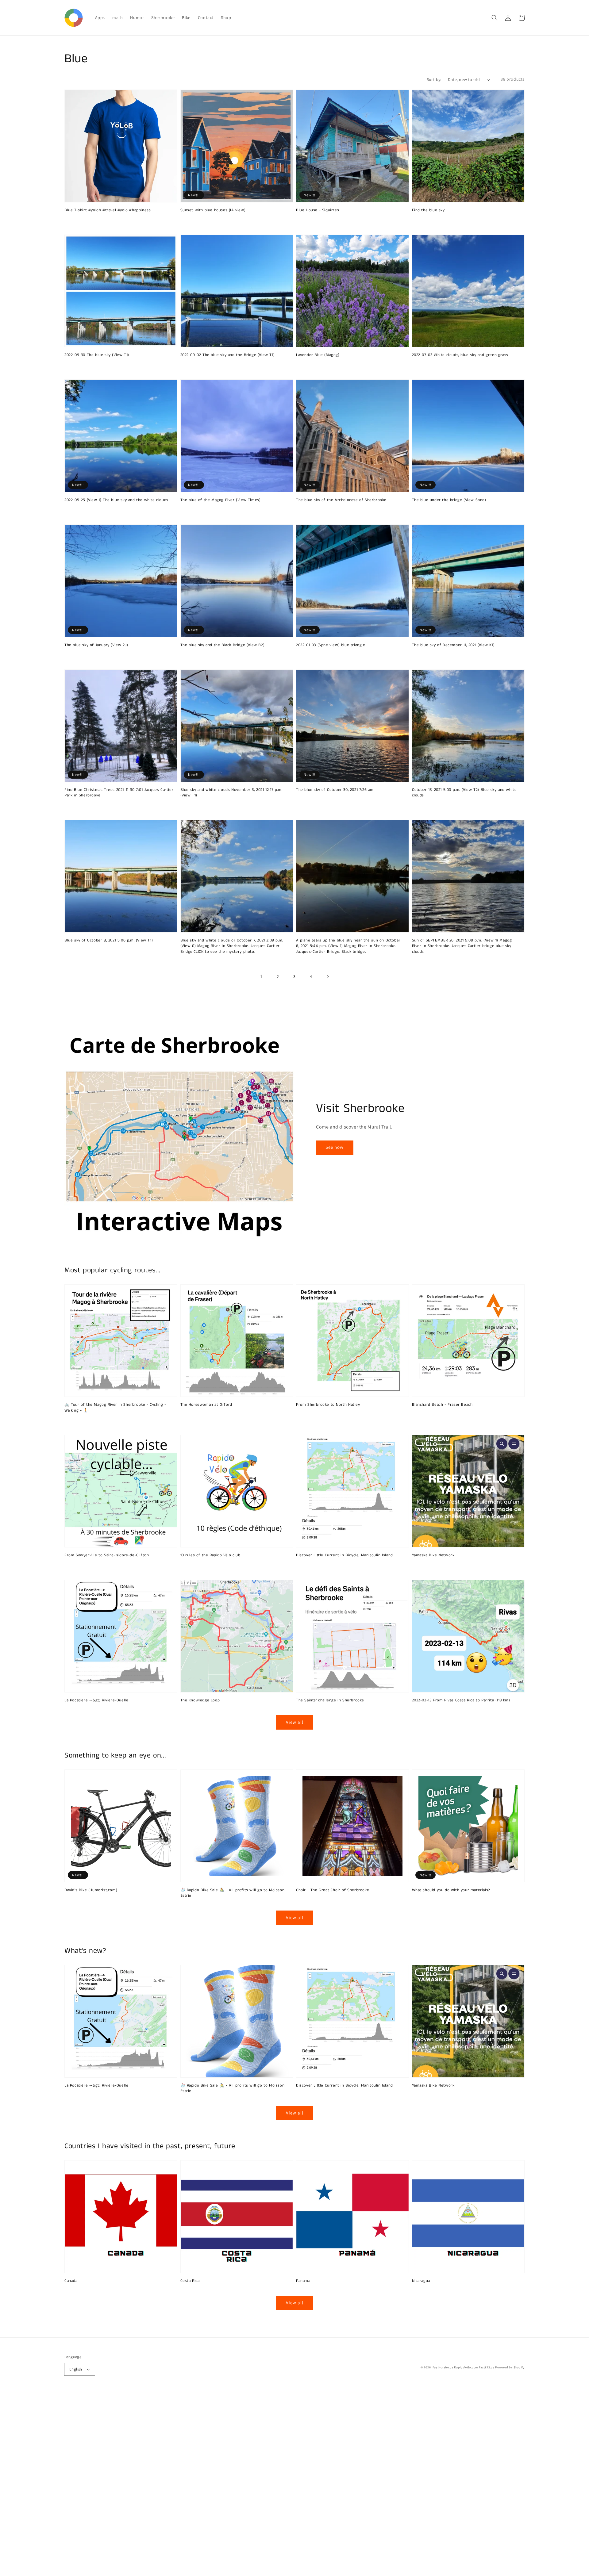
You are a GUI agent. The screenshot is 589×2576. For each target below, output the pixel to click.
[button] (495, 18)
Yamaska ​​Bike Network (433, 1555)
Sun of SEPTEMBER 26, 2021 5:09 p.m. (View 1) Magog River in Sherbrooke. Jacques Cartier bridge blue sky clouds (462, 946)
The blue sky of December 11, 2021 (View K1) (453, 645)
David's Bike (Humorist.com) (91, 1890)
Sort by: (434, 79)
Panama (303, 2281)
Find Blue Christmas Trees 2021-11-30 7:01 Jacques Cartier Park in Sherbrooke (119, 793)
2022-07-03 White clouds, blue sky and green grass (460, 355)
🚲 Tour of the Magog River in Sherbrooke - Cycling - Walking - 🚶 (115, 1408)
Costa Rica (190, 2281)
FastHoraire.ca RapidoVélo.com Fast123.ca (464, 2367)
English (76, 2369)
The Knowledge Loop (200, 1700)
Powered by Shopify (510, 2367)
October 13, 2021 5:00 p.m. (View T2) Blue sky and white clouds (464, 793)
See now (335, 1147)
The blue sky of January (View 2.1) (96, 645)
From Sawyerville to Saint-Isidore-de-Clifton (107, 1555)
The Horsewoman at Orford (206, 1405)
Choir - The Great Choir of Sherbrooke (333, 1890)
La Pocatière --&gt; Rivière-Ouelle (96, 1700)
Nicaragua (421, 2281)
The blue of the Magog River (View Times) (221, 500)
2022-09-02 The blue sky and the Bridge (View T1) (228, 355)
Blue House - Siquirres (318, 210)
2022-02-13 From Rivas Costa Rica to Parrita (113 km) (461, 1700)
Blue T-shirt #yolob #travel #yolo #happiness (108, 210)
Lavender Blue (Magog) (318, 355)
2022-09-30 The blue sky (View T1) (97, 355)
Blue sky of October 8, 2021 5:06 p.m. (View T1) (109, 941)
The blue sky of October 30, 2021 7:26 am (335, 790)
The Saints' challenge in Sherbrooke (330, 1700)
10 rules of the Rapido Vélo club (210, 1555)
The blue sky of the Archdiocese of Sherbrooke (341, 500)
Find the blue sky (428, 210)
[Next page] (328, 977)
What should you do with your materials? (451, 1890)
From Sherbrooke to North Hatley (328, 1405)
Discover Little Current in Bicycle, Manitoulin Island (345, 1555)
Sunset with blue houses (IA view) (213, 210)
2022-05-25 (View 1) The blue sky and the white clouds (116, 500)
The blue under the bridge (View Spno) (449, 500)
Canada (71, 2281)
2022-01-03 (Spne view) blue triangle (331, 645)
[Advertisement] (184, 2484)
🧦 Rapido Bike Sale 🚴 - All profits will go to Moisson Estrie (233, 1893)
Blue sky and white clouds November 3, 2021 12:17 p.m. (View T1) (231, 793)
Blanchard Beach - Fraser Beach (442, 1405)
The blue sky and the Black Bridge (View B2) (223, 645)
